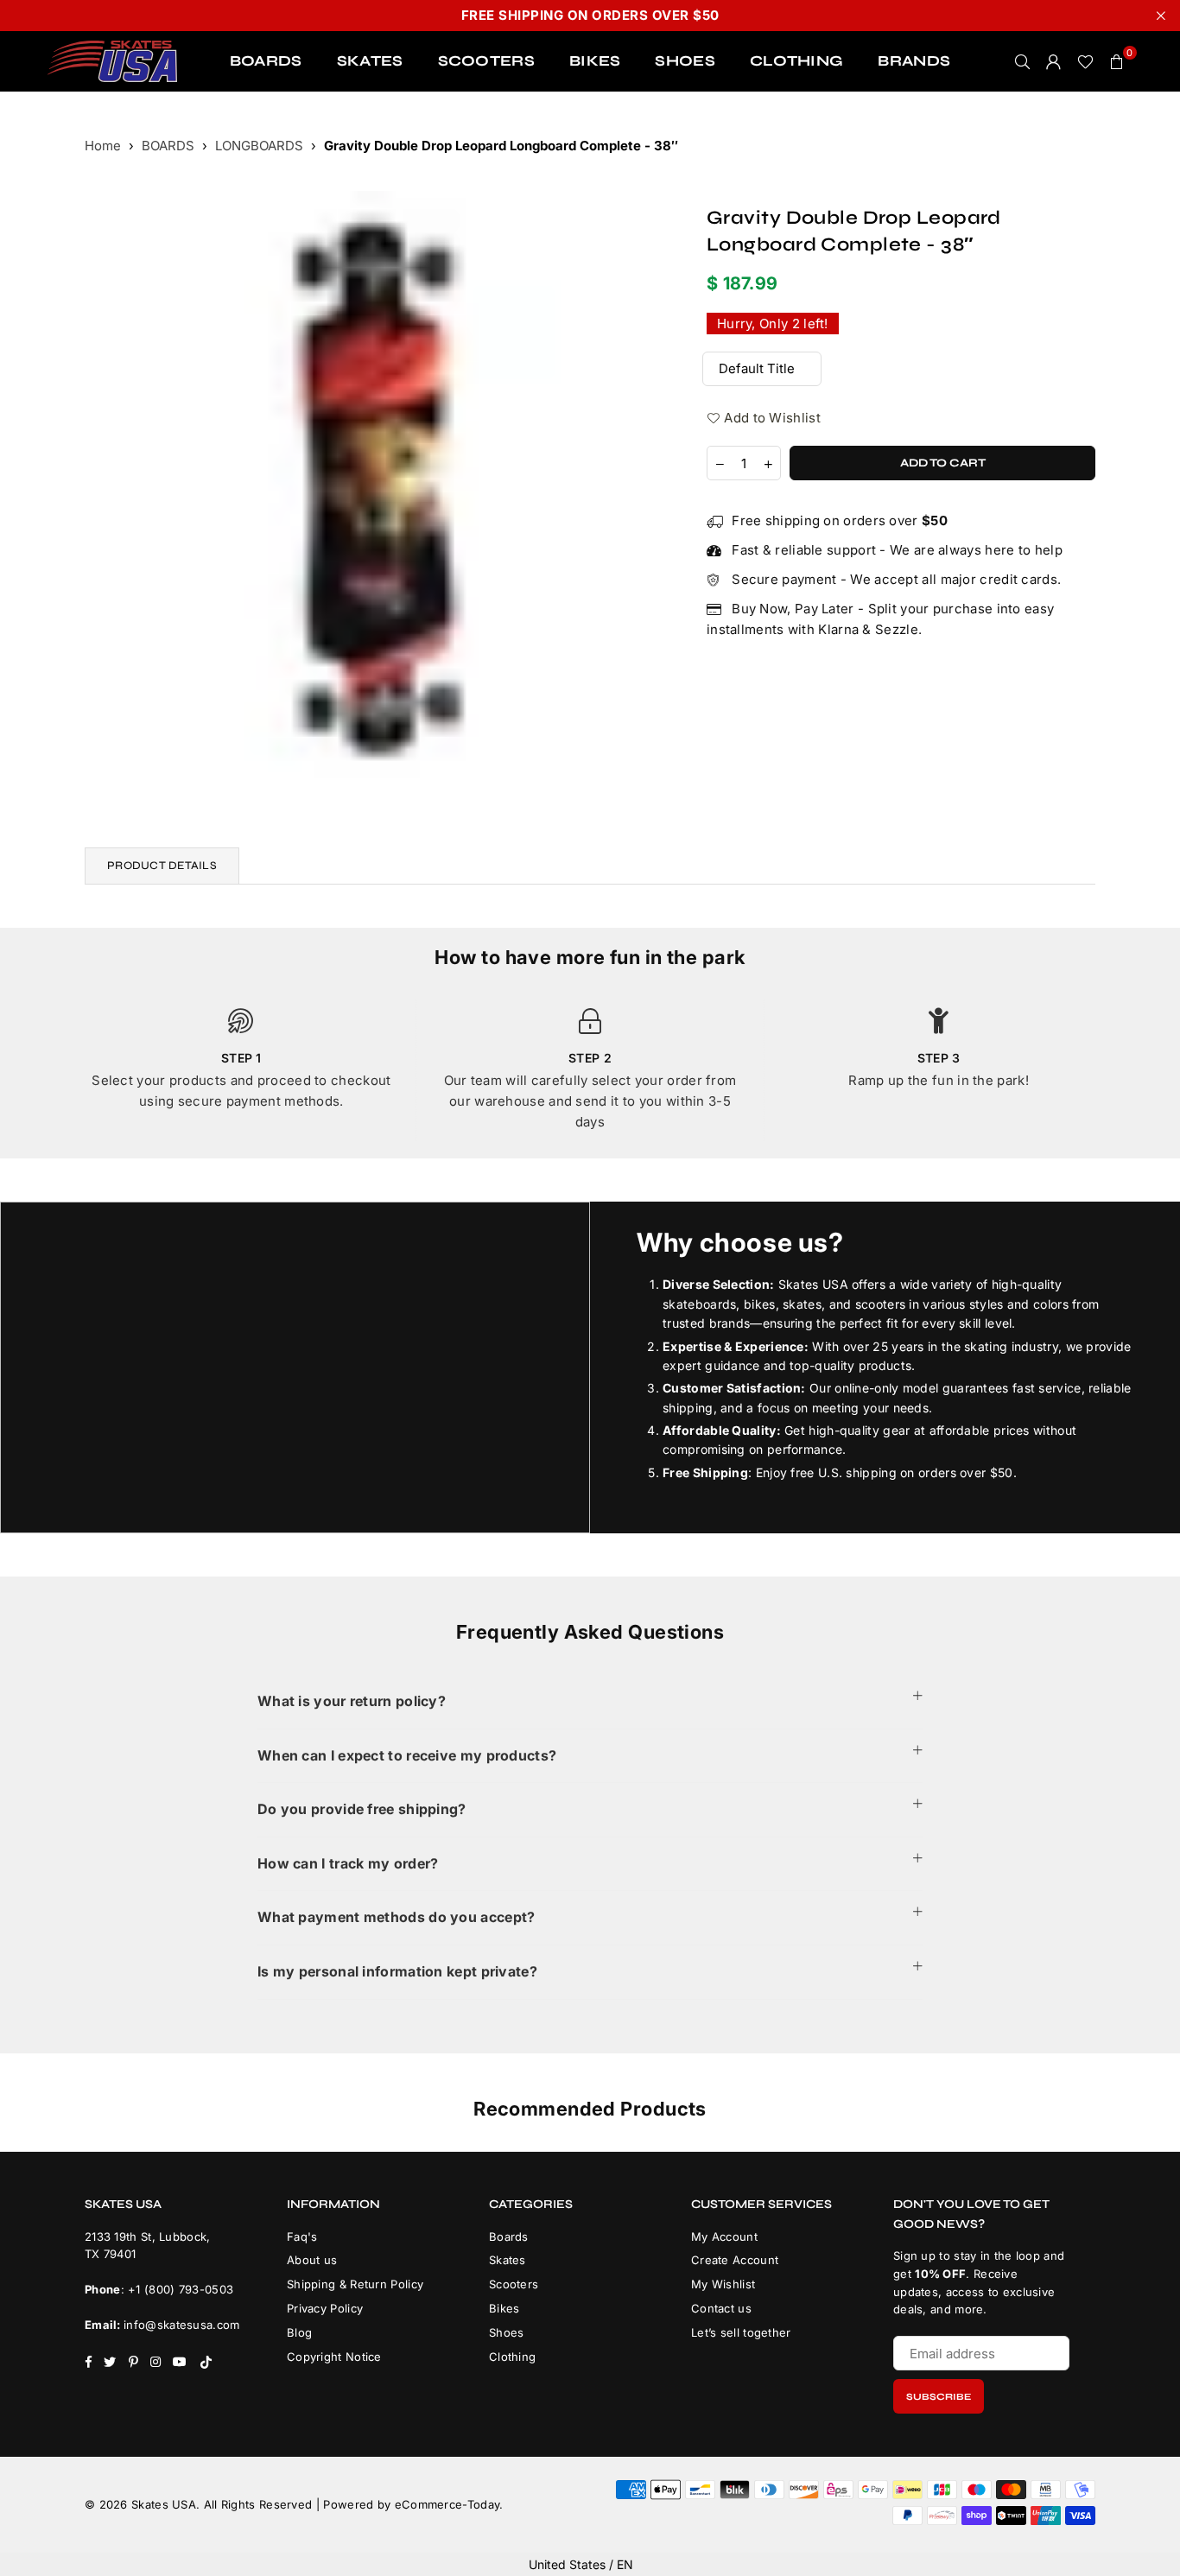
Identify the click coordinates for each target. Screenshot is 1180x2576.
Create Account (735, 2260)
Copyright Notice (334, 2357)
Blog (299, 2332)
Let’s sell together (741, 2332)
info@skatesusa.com (181, 2325)
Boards (509, 2237)
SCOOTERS (486, 61)
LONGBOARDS (259, 146)
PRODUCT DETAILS (162, 866)
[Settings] (1054, 61)
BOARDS (266, 61)
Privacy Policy (325, 2308)
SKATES (370, 61)
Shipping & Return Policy (355, 2284)
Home (103, 146)
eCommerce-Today (447, 2504)
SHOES (685, 61)
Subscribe (939, 2397)
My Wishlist (723, 2284)
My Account (724, 2237)
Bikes (504, 2308)
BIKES (595, 61)
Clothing (512, 2357)
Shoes (507, 2332)
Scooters (514, 2284)
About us (312, 2260)
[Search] (1023, 61)
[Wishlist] (1085, 61)
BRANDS (914, 61)
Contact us (721, 2308)
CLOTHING (796, 61)
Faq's (302, 2237)
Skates (508, 2260)
